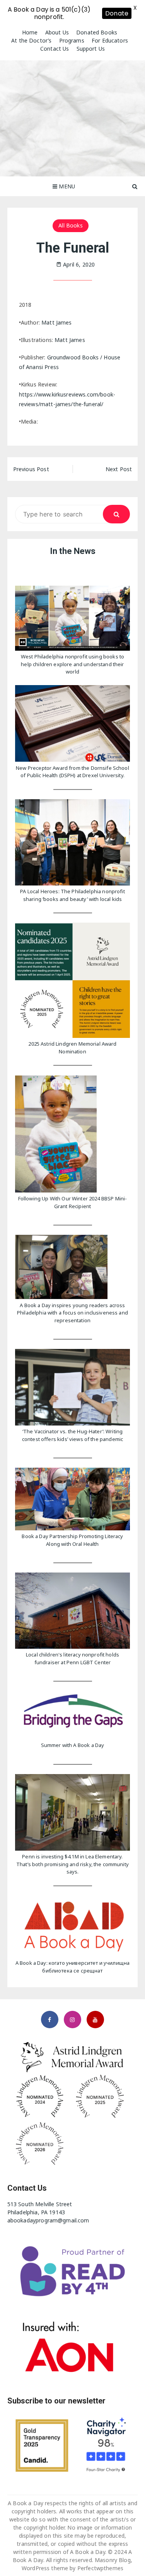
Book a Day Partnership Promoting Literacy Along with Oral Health (72, 1540)
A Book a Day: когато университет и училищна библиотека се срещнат (72, 1967)
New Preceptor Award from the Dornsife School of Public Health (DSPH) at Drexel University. (72, 772)
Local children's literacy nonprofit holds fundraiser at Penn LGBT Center (72, 1658)
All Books (70, 225)
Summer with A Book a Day (73, 1745)
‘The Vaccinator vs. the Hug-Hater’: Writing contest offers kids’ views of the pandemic (72, 1435)
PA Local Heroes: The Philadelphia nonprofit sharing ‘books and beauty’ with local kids (72, 895)
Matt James (57, 322)
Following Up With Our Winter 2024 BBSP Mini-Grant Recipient (73, 1202)
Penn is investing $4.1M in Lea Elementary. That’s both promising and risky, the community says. (72, 1864)
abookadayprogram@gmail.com (48, 2220)
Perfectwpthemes (100, 2568)
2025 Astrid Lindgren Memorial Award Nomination (72, 1048)
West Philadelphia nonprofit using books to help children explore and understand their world (72, 664)
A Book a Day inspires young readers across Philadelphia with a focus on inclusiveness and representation (72, 1313)
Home (30, 32)
